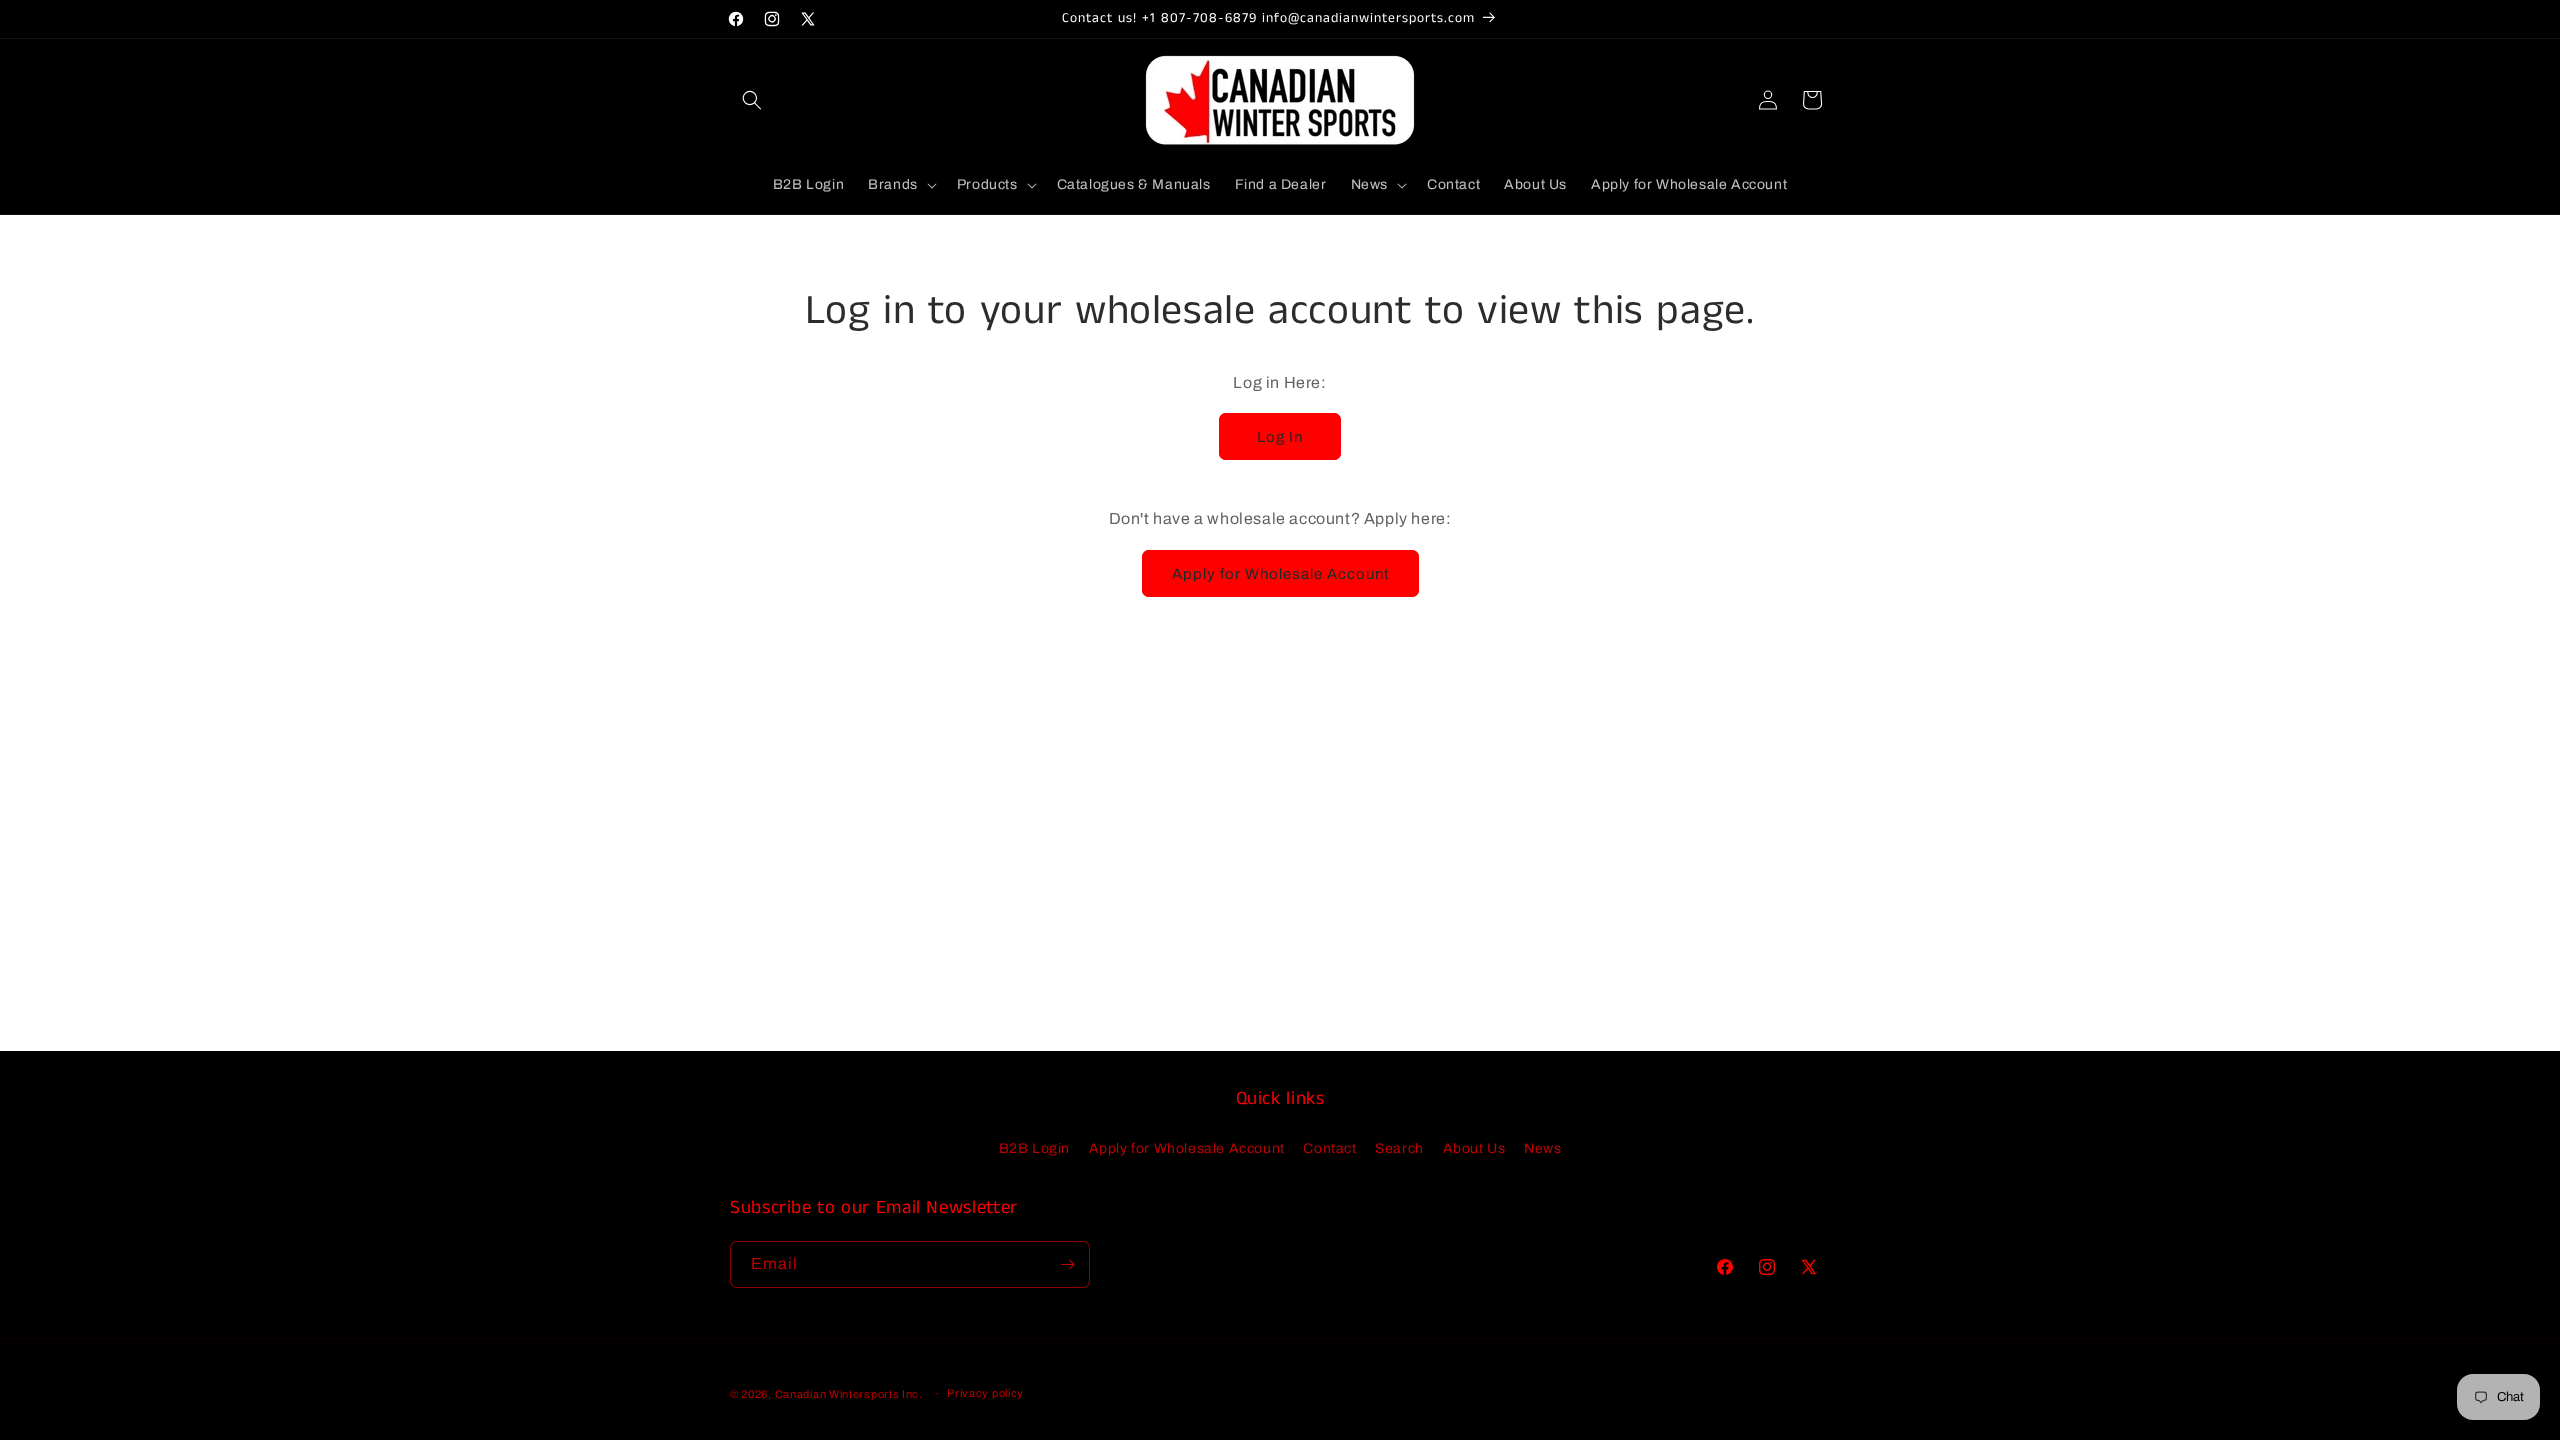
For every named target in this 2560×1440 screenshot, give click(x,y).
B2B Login (1034, 1148)
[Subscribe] (1067, 1264)
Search (1399, 1148)
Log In (1280, 437)
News (1542, 1148)
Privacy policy (985, 1393)
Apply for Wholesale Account (1280, 574)
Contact (1329, 1148)
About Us (1474, 1148)
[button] (752, 100)
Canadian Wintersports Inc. (849, 1394)
